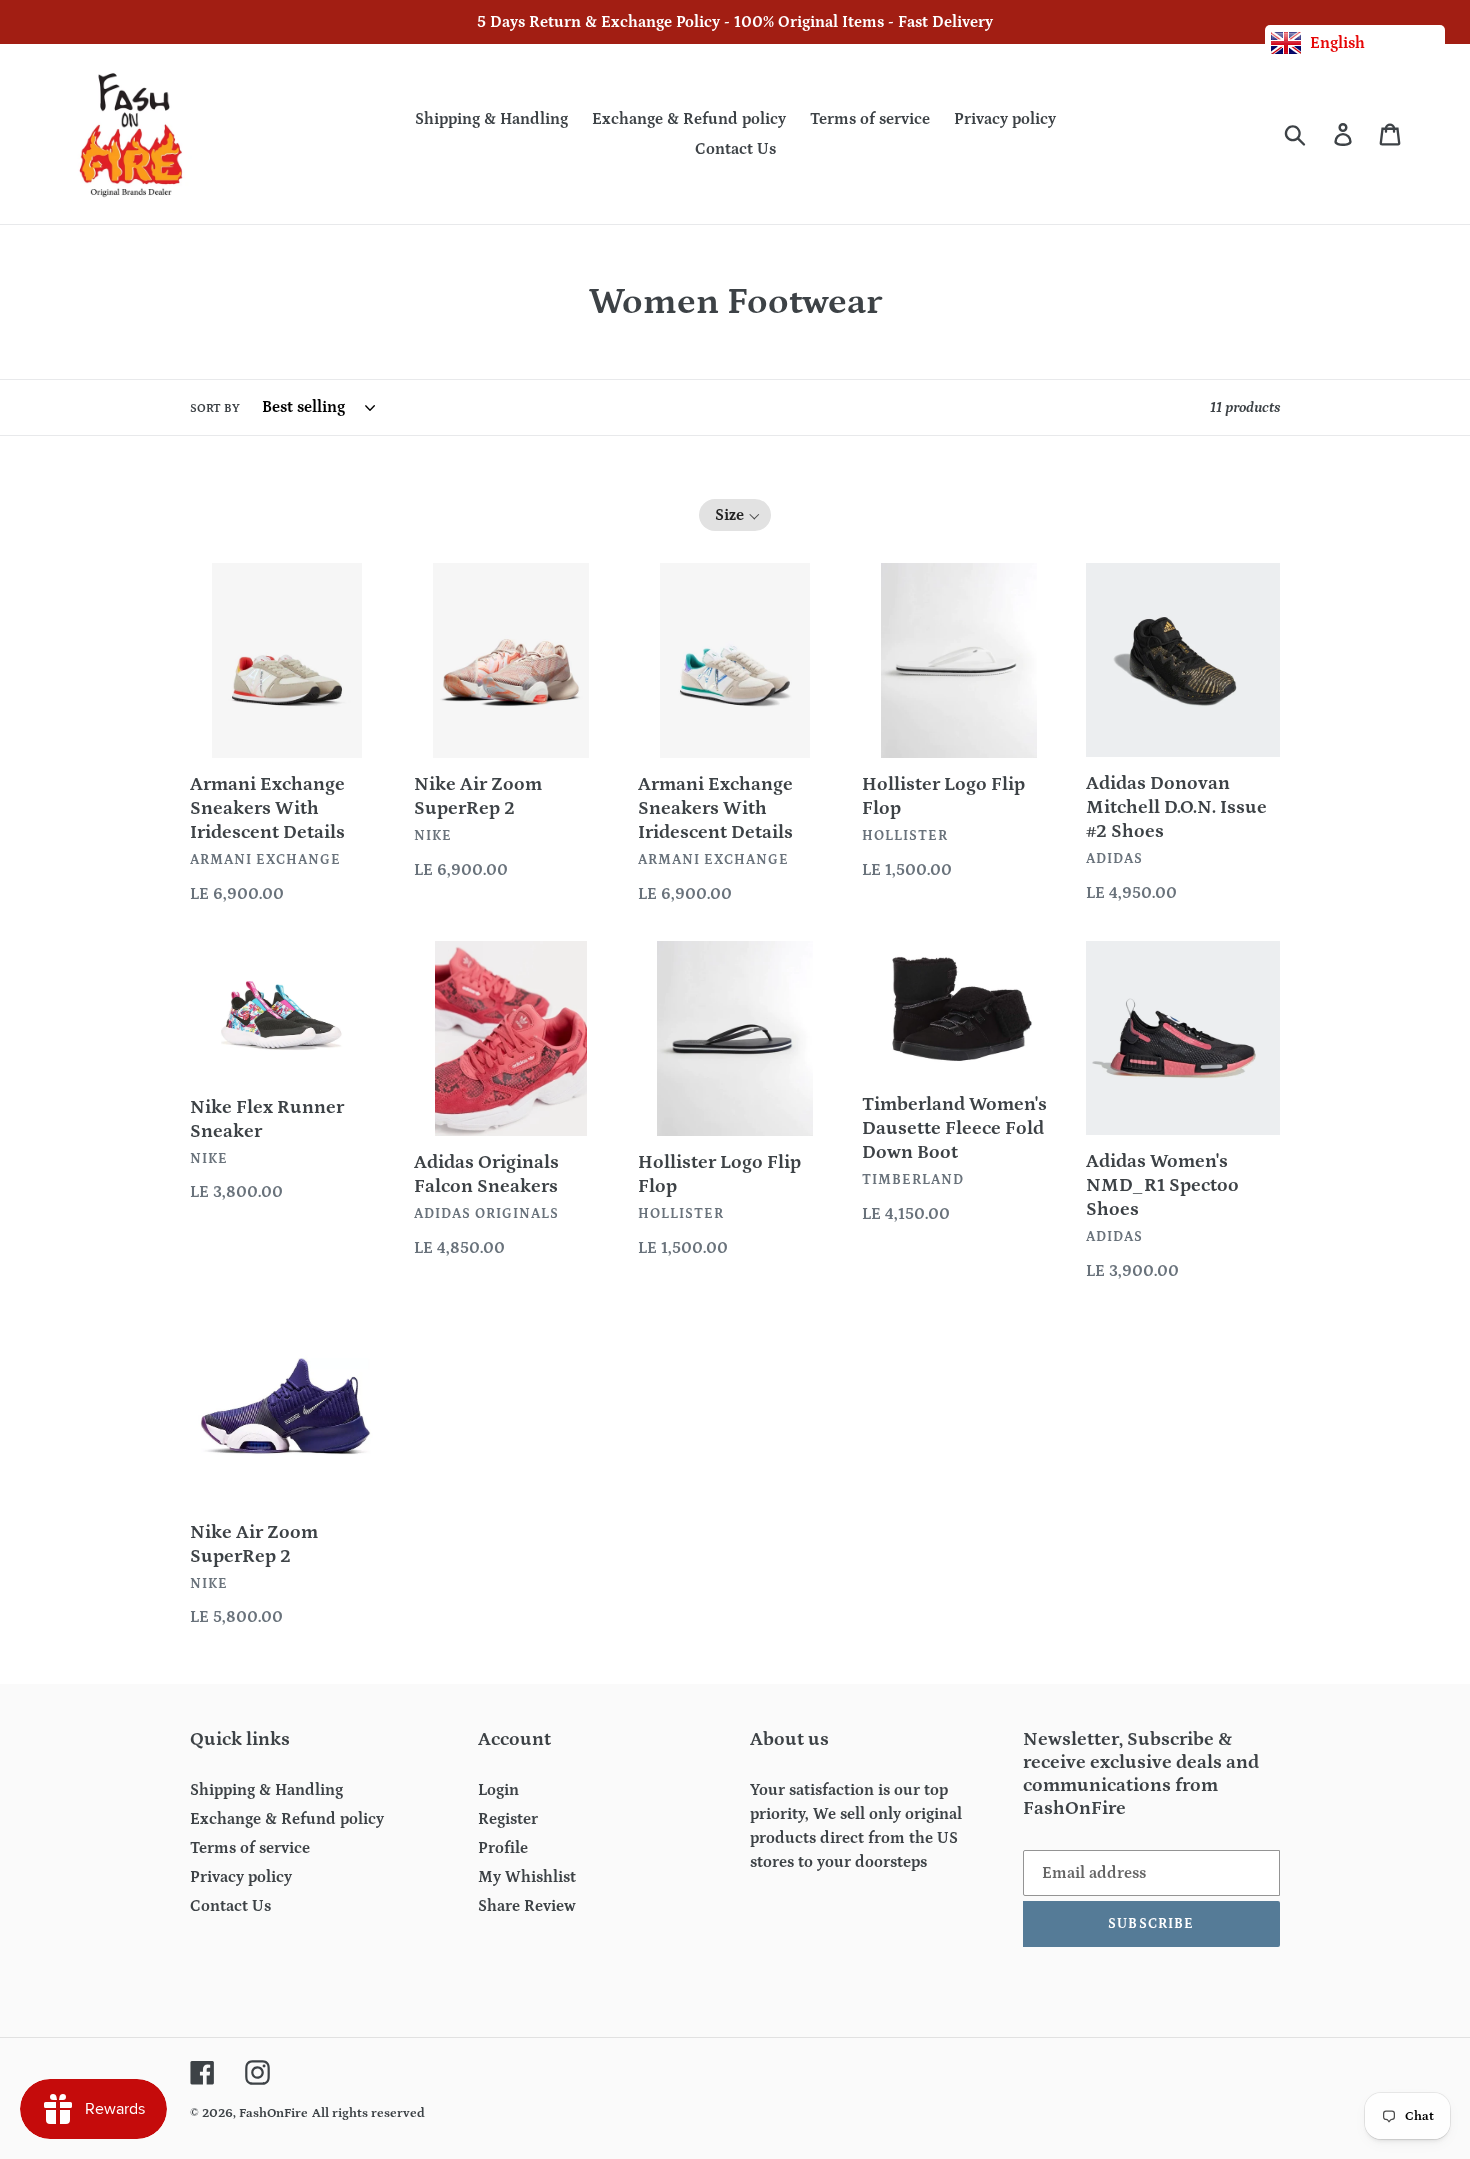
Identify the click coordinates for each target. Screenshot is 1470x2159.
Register (508, 1819)
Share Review (527, 1906)
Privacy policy (241, 1877)
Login (498, 1790)
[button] (735, 515)
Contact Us (230, 1906)
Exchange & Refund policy (287, 1819)
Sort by (215, 408)
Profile (503, 1848)
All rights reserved (368, 2113)
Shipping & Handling (266, 1790)
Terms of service (250, 1848)
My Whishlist (527, 1877)
